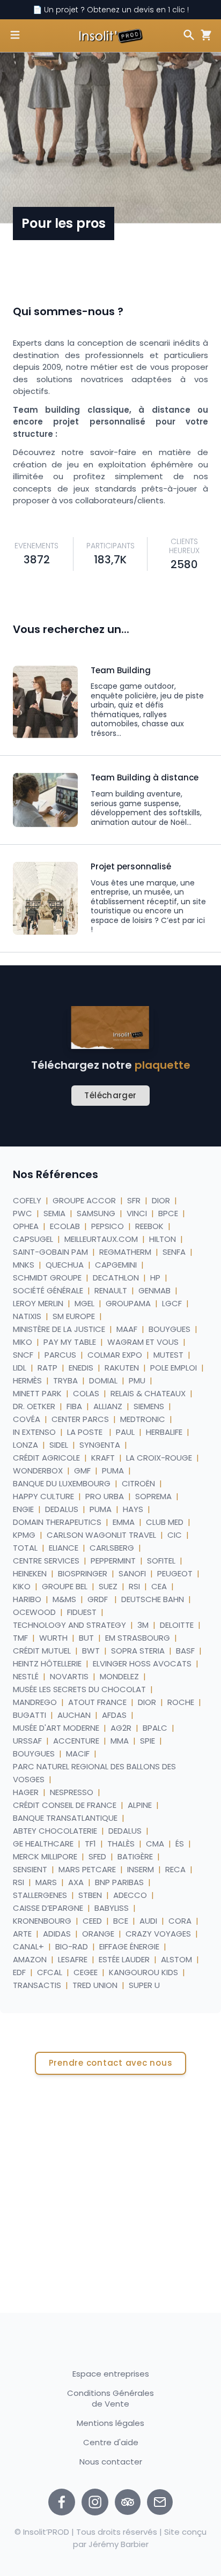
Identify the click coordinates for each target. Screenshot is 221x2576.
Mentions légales (110, 2423)
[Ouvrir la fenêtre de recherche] (189, 35)
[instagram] (95, 2502)
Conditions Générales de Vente (110, 2398)
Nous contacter (111, 2462)
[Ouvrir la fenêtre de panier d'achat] (204, 35)
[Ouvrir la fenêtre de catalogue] (15, 35)
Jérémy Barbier (119, 2544)
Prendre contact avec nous (111, 2063)
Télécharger (110, 1095)
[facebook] (62, 2502)
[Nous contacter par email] (160, 2502)
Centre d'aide (111, 2442)
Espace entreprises (111, 2374)
